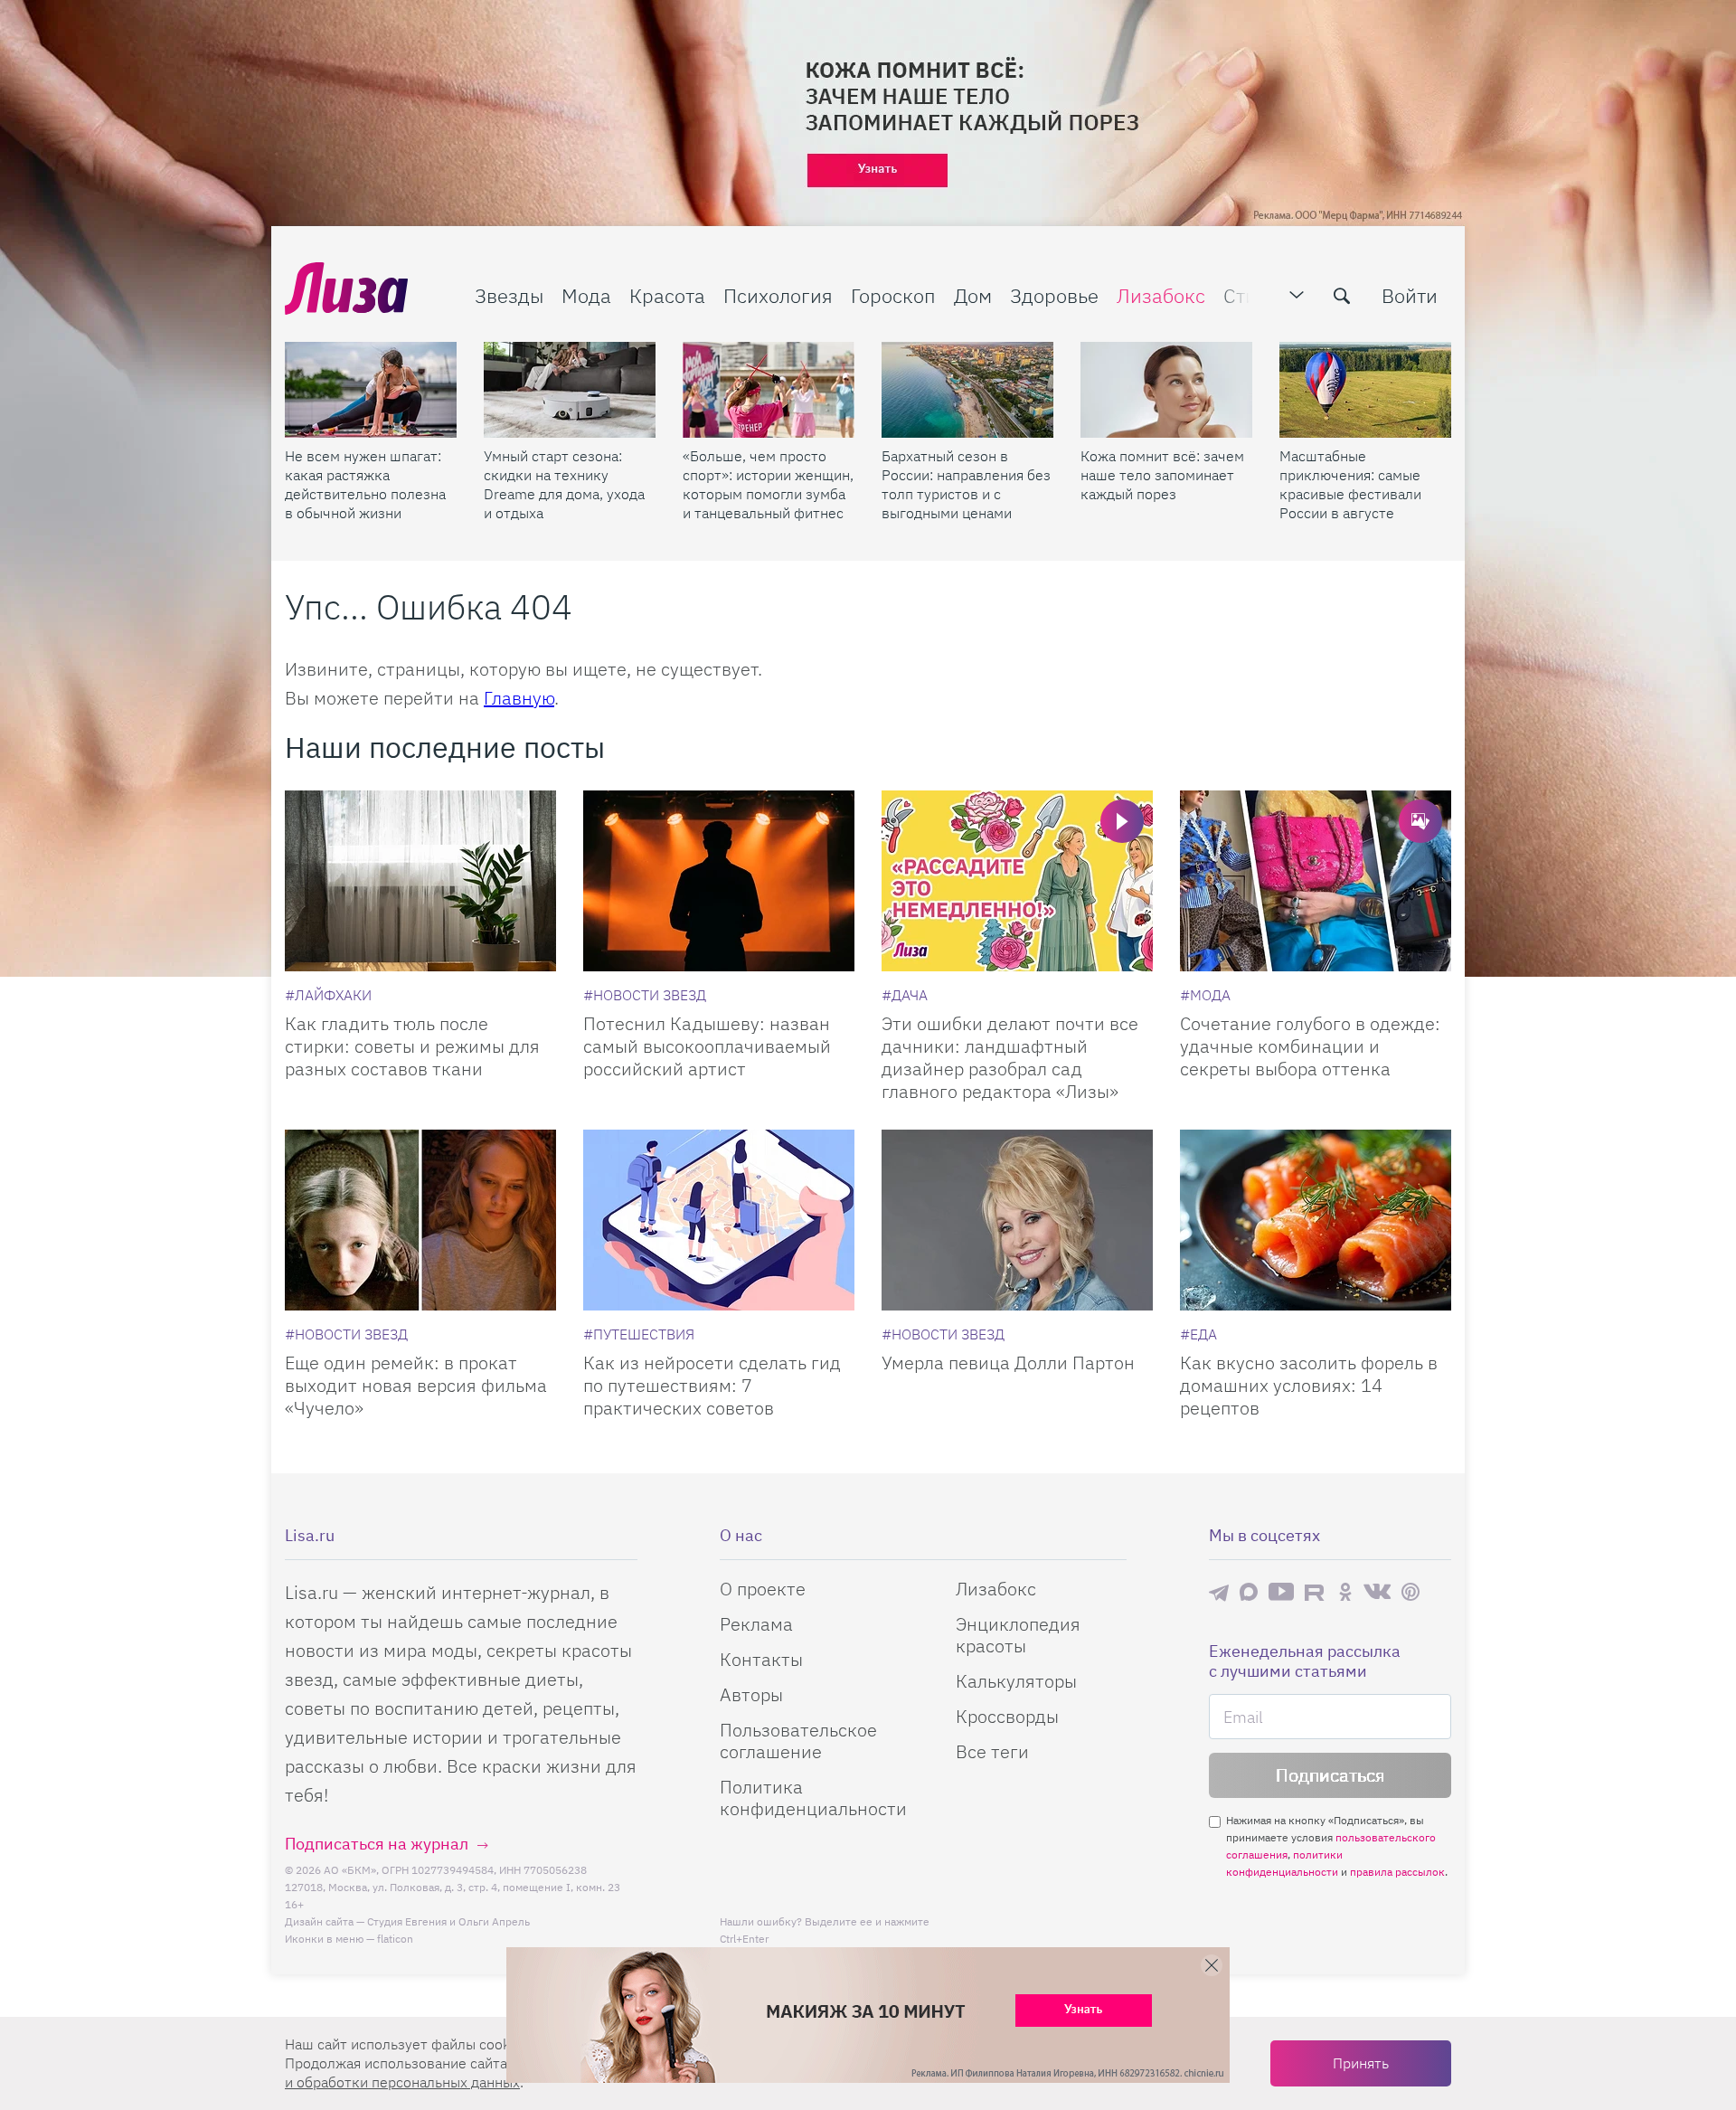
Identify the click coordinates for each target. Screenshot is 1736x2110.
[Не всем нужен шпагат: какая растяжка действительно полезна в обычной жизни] (371, 390)
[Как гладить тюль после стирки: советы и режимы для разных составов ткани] (420, 881)
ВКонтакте (1377, 1592)
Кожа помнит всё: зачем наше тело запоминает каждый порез (1162, 475)
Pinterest (1410, 1592)
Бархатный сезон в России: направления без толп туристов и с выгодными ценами (966, 484)
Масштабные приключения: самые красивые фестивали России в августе (1350, 484)
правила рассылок (1397, 1872)
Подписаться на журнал (377, 1844)
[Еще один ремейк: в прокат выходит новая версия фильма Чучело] (420, 1220)
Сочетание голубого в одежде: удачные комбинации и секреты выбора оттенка (1310, 1046)
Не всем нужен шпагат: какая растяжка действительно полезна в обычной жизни (365, 484)
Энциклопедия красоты (1018, 1635)
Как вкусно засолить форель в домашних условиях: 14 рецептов (1309, 1385)
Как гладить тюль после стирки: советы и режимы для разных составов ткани (412, 1046)
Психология (778, 295)
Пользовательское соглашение (798, 1741)
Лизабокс (1161, 295)
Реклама (756, 1624)
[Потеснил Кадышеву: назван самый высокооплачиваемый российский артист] (719, 881)
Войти (1410, 295)
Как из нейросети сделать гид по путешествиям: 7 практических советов (712, 1385)
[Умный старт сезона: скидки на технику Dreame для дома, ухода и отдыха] (570, 390)
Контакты (761, 1659)
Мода (586, 295)
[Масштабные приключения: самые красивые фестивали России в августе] (1365, 390)
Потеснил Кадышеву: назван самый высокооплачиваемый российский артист (707, 1046)
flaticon (395, 1939)
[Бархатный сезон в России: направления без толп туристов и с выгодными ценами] (967, 390)
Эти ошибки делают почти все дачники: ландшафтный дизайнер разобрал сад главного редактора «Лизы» (1010, 1057)
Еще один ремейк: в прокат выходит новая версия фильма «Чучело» (416, 1385)
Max (1249, 1592)
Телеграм (1219, 1592)
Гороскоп (893, 295)
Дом (973, 295)
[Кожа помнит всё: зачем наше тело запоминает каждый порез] (1166, 390)
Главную (519, 698)
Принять (1361, 2063)
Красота (667, 295)
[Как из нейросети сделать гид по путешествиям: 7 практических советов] (719, 1220)
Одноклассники (1345, 1592)
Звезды (509, 295)
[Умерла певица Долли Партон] (1017, 1220)
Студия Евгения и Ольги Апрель (448, 1921)
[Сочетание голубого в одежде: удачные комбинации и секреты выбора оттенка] (1316, 881)
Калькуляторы (1016, 1681)
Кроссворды (1007, 1716)
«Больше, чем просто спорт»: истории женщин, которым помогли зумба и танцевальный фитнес (768, 484)
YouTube (1281, 1592)
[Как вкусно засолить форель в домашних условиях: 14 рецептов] (1316, 1220)
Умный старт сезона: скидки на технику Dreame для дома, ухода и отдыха (564, 484)
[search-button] (1342, 296)
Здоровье (1054, 295)
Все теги (992, 1751)
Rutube (1316, 1592)
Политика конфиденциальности (813, 1798)
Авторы (751, 1694)
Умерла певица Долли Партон (1008, 1363)
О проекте (763, 1589)
